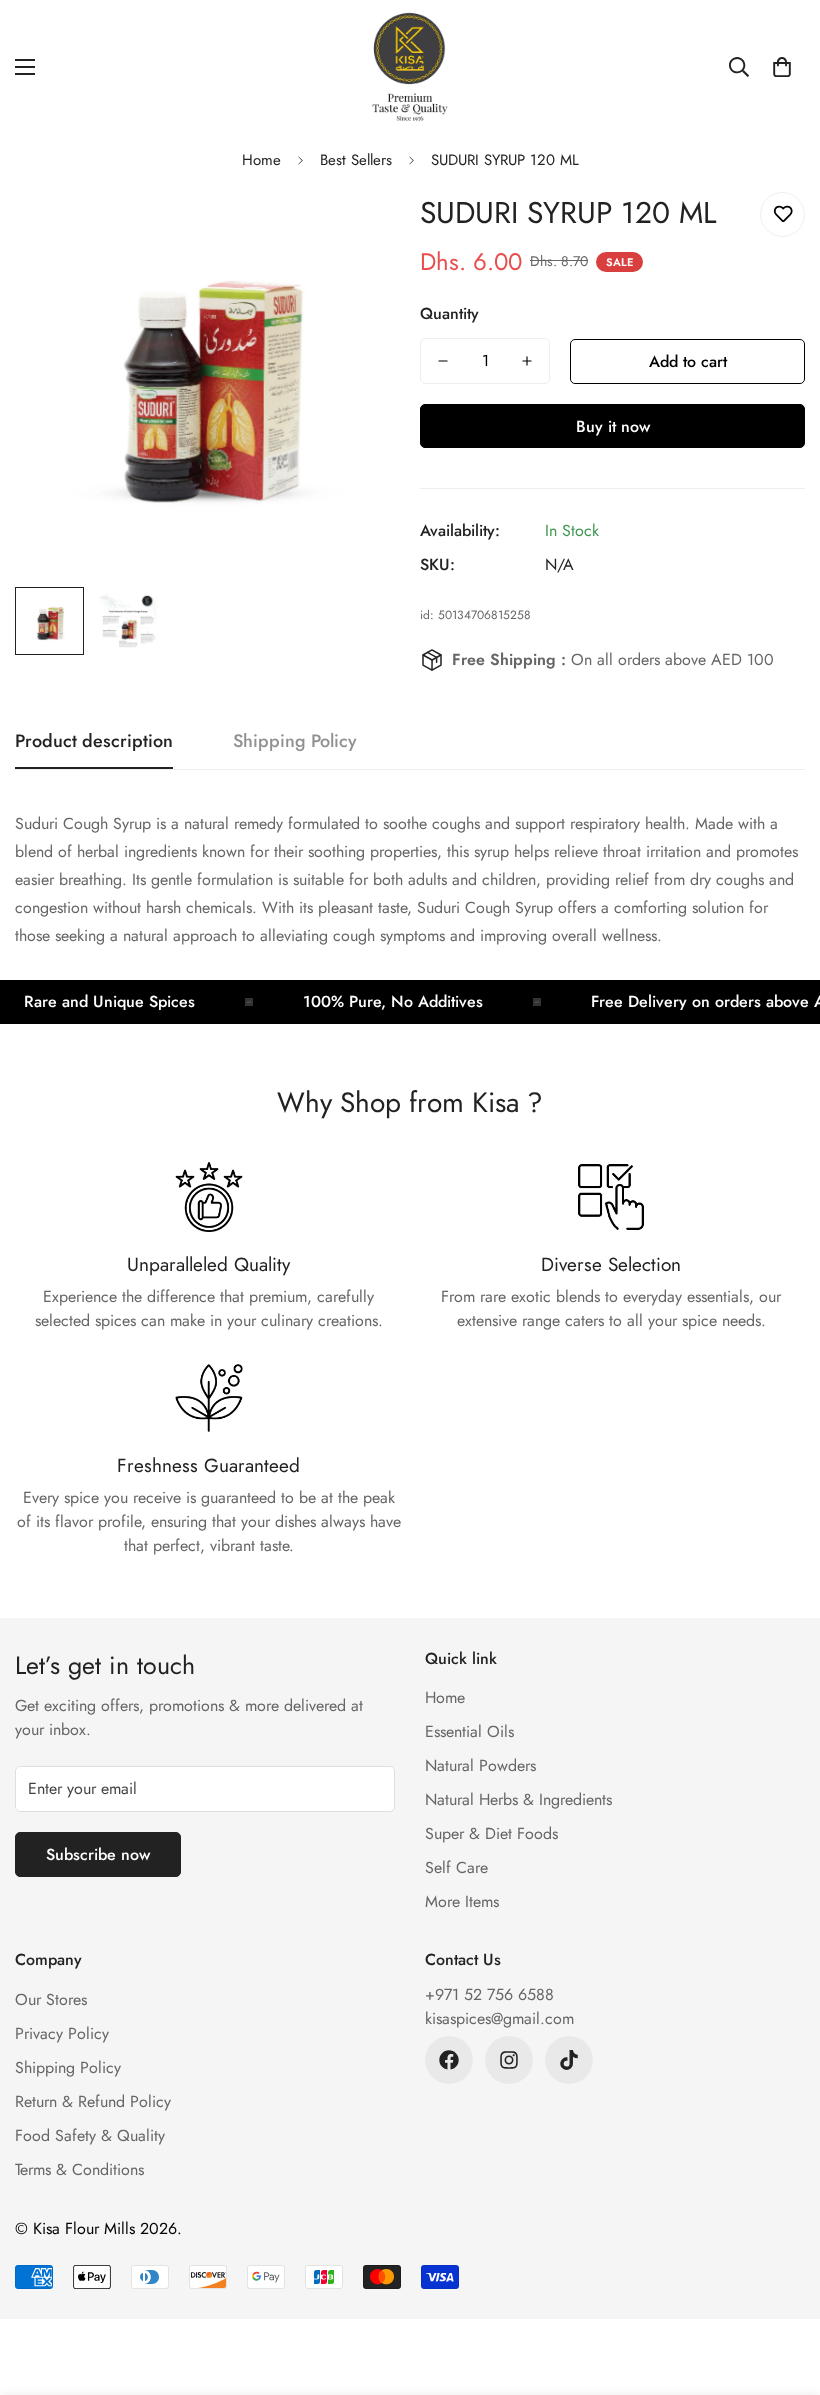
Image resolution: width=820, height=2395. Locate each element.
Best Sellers (356, 160)
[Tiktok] (569, 2060)
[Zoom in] (357, 229)
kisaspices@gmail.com (499, 2018)
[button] (782, 67)
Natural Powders (480, 1765)
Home (261, 160)
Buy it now (613, 426)
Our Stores (51, 1999)
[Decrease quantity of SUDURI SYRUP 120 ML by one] (443, 361)
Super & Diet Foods (491, 1833)
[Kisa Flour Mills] (410, 67)
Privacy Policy (62, 2033)
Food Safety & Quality (90, 2135)
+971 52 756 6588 (489, 1994)
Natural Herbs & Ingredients (518, 1799)
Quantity (449, 313)
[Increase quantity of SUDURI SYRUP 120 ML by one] (527, 361)
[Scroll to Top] (781, 2286)
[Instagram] (509, 2060)
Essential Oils (469, 1731)
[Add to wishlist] (782, 214)
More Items (462, 1901)
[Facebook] (449, 2060)
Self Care (456, 1867)
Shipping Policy (68, 2067)
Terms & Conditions (79, 2169)
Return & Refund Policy (93, 2101)
